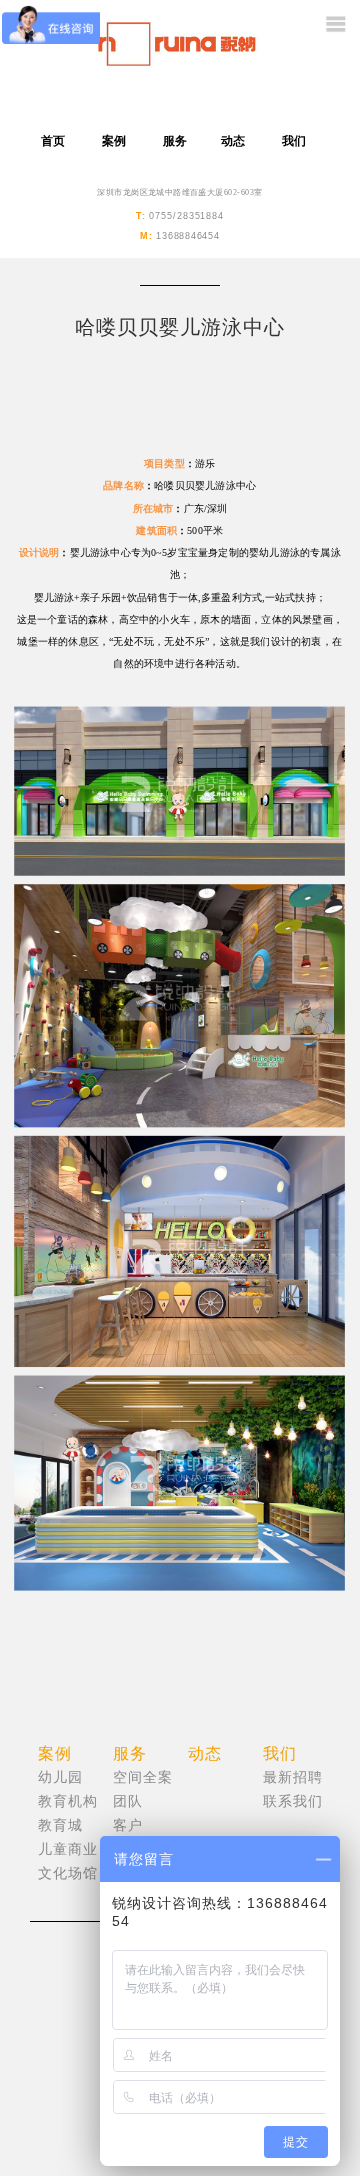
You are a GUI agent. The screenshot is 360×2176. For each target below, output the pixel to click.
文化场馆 (68, 1873)
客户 (128, 1825)
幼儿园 (60, 1777)
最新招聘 (293, 1777)
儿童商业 (68, 1849)
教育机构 (68, 1801)
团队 (128, 1801)
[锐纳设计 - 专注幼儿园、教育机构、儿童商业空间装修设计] (180, 55)
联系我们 (293, 1801)
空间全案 (143, 1777)
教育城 (60, 1825)
